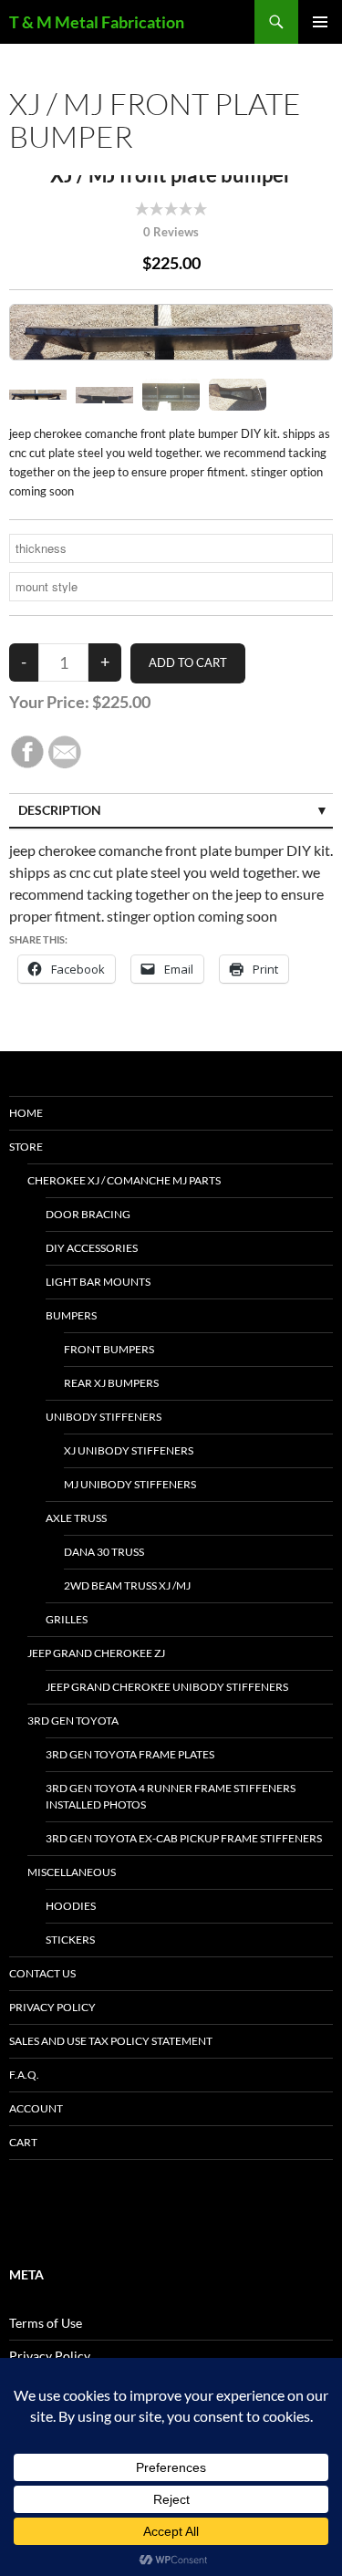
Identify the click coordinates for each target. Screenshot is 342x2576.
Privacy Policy (52, 2007)
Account (36, 2108)
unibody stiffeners (104, 1417)
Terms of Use (46, 2323)
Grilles (67, 1619)
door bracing (88, 1214)
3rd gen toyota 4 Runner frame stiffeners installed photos (171, 1796)
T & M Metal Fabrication (97, 22)
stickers (70, 1940)
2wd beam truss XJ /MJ (127, 1585)
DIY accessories (92, 1248)
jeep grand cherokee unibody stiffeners (167, 1687)
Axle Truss (76, 1518)
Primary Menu (320, 22)
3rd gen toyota (73, 1721)
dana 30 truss (104, 1552)
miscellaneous (72, 1872)
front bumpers (109, 1349)
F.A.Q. (24, 2075)
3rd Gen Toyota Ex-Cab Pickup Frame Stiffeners (184, 1838)
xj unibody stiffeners (129, 1450)
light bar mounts (98, 1282)
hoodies (71, 1906)
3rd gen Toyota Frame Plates (130, 1754)
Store (26, 1147)
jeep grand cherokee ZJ (96, 1653)
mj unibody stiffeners (130, 1484)
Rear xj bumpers (111, 1383)
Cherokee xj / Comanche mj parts (124, 1180)
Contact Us (42, 1973)
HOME (26, 1113)
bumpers (71, 1315)
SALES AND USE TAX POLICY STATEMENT (111, 2041)
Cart (23, 2142)
